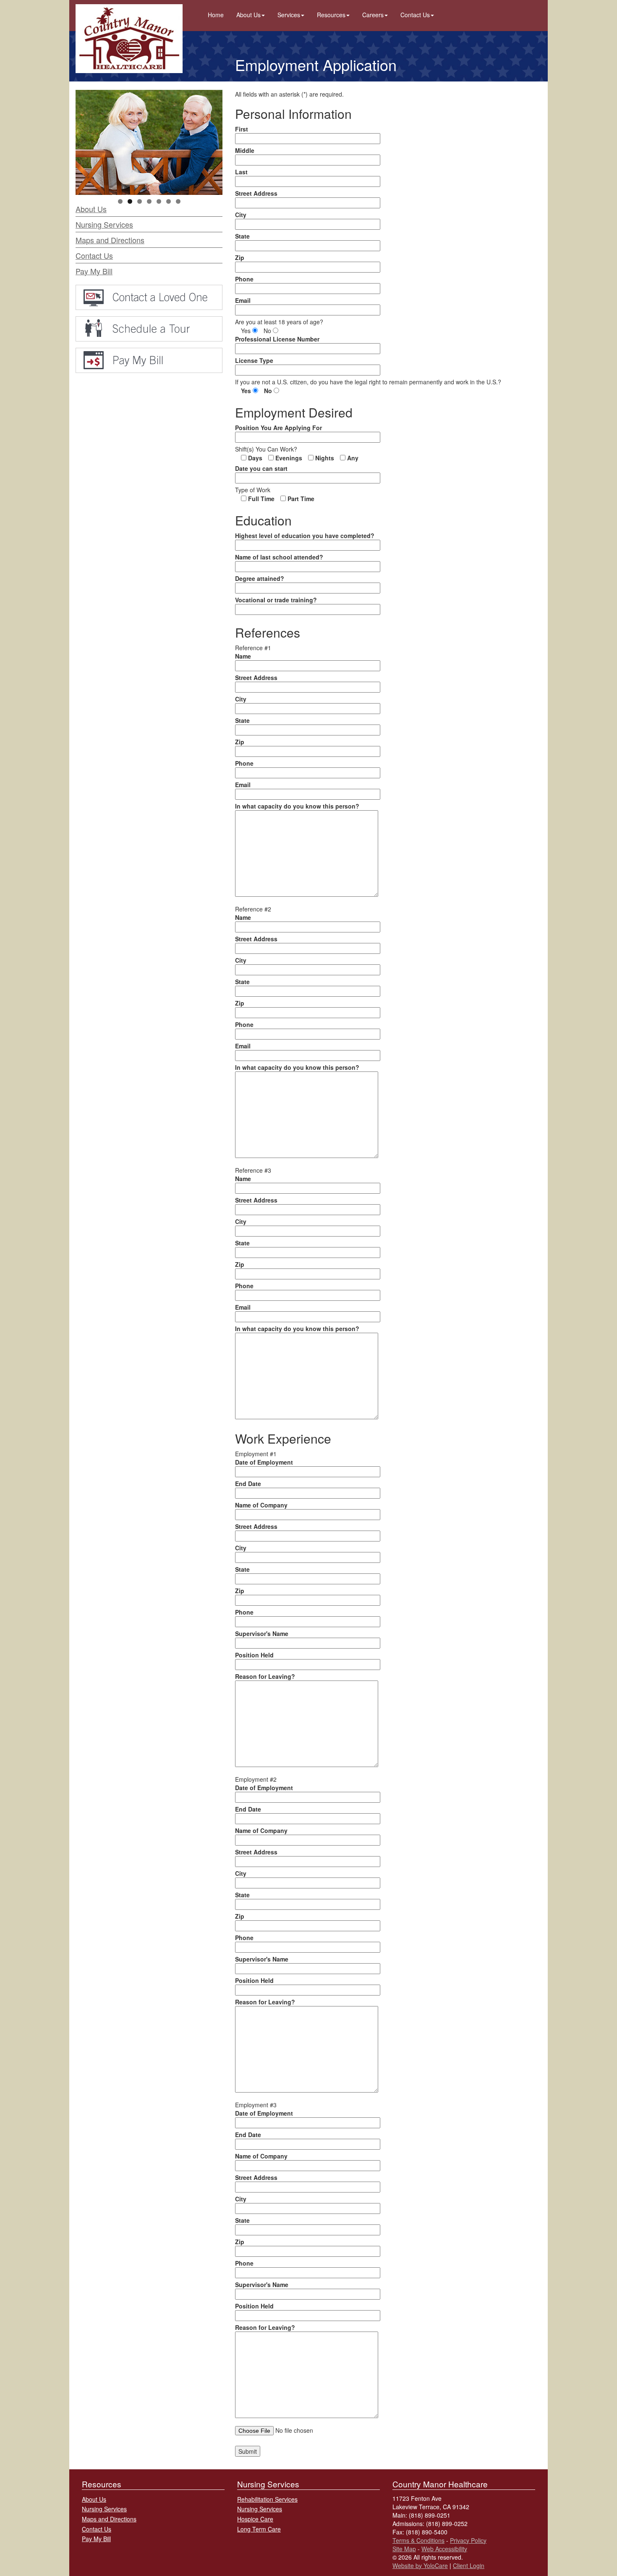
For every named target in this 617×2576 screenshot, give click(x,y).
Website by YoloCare (420, 2565)
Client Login (469, 2565)
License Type (254, 360)
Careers (373, 15)
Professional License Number (277, 339)
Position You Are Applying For (278, 428)
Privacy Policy (468, 2540)
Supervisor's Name (262, 1633)
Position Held (254, 1655)
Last (241, 172)
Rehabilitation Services (267, 2499)
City (241, 215)
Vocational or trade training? (276, 600)
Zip (240, 257)
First (242, 129)
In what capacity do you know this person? (297, 806)
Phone (244, 279)
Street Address (256, 193)
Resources (331, 15)
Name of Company (261, 1505)
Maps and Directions (110, 240)
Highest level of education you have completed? (305, 536)
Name (243, 656)
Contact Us (415, 15)
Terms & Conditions (418, 2540)
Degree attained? (260, 578)
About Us (248, 15)
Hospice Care (255, 2519)
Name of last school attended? (279, 557)
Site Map (404, 2549)
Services (289, 15)
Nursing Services (104, 224)
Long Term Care (259, 2529)
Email (243, 300)
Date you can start (261, 468)
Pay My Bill (94, 271)
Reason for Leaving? (265, 1676)
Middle (245, 150)
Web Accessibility (444, 2549)
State (242, 236)
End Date (248, 1484)
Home (216, 15)
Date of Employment (264, 1462)
